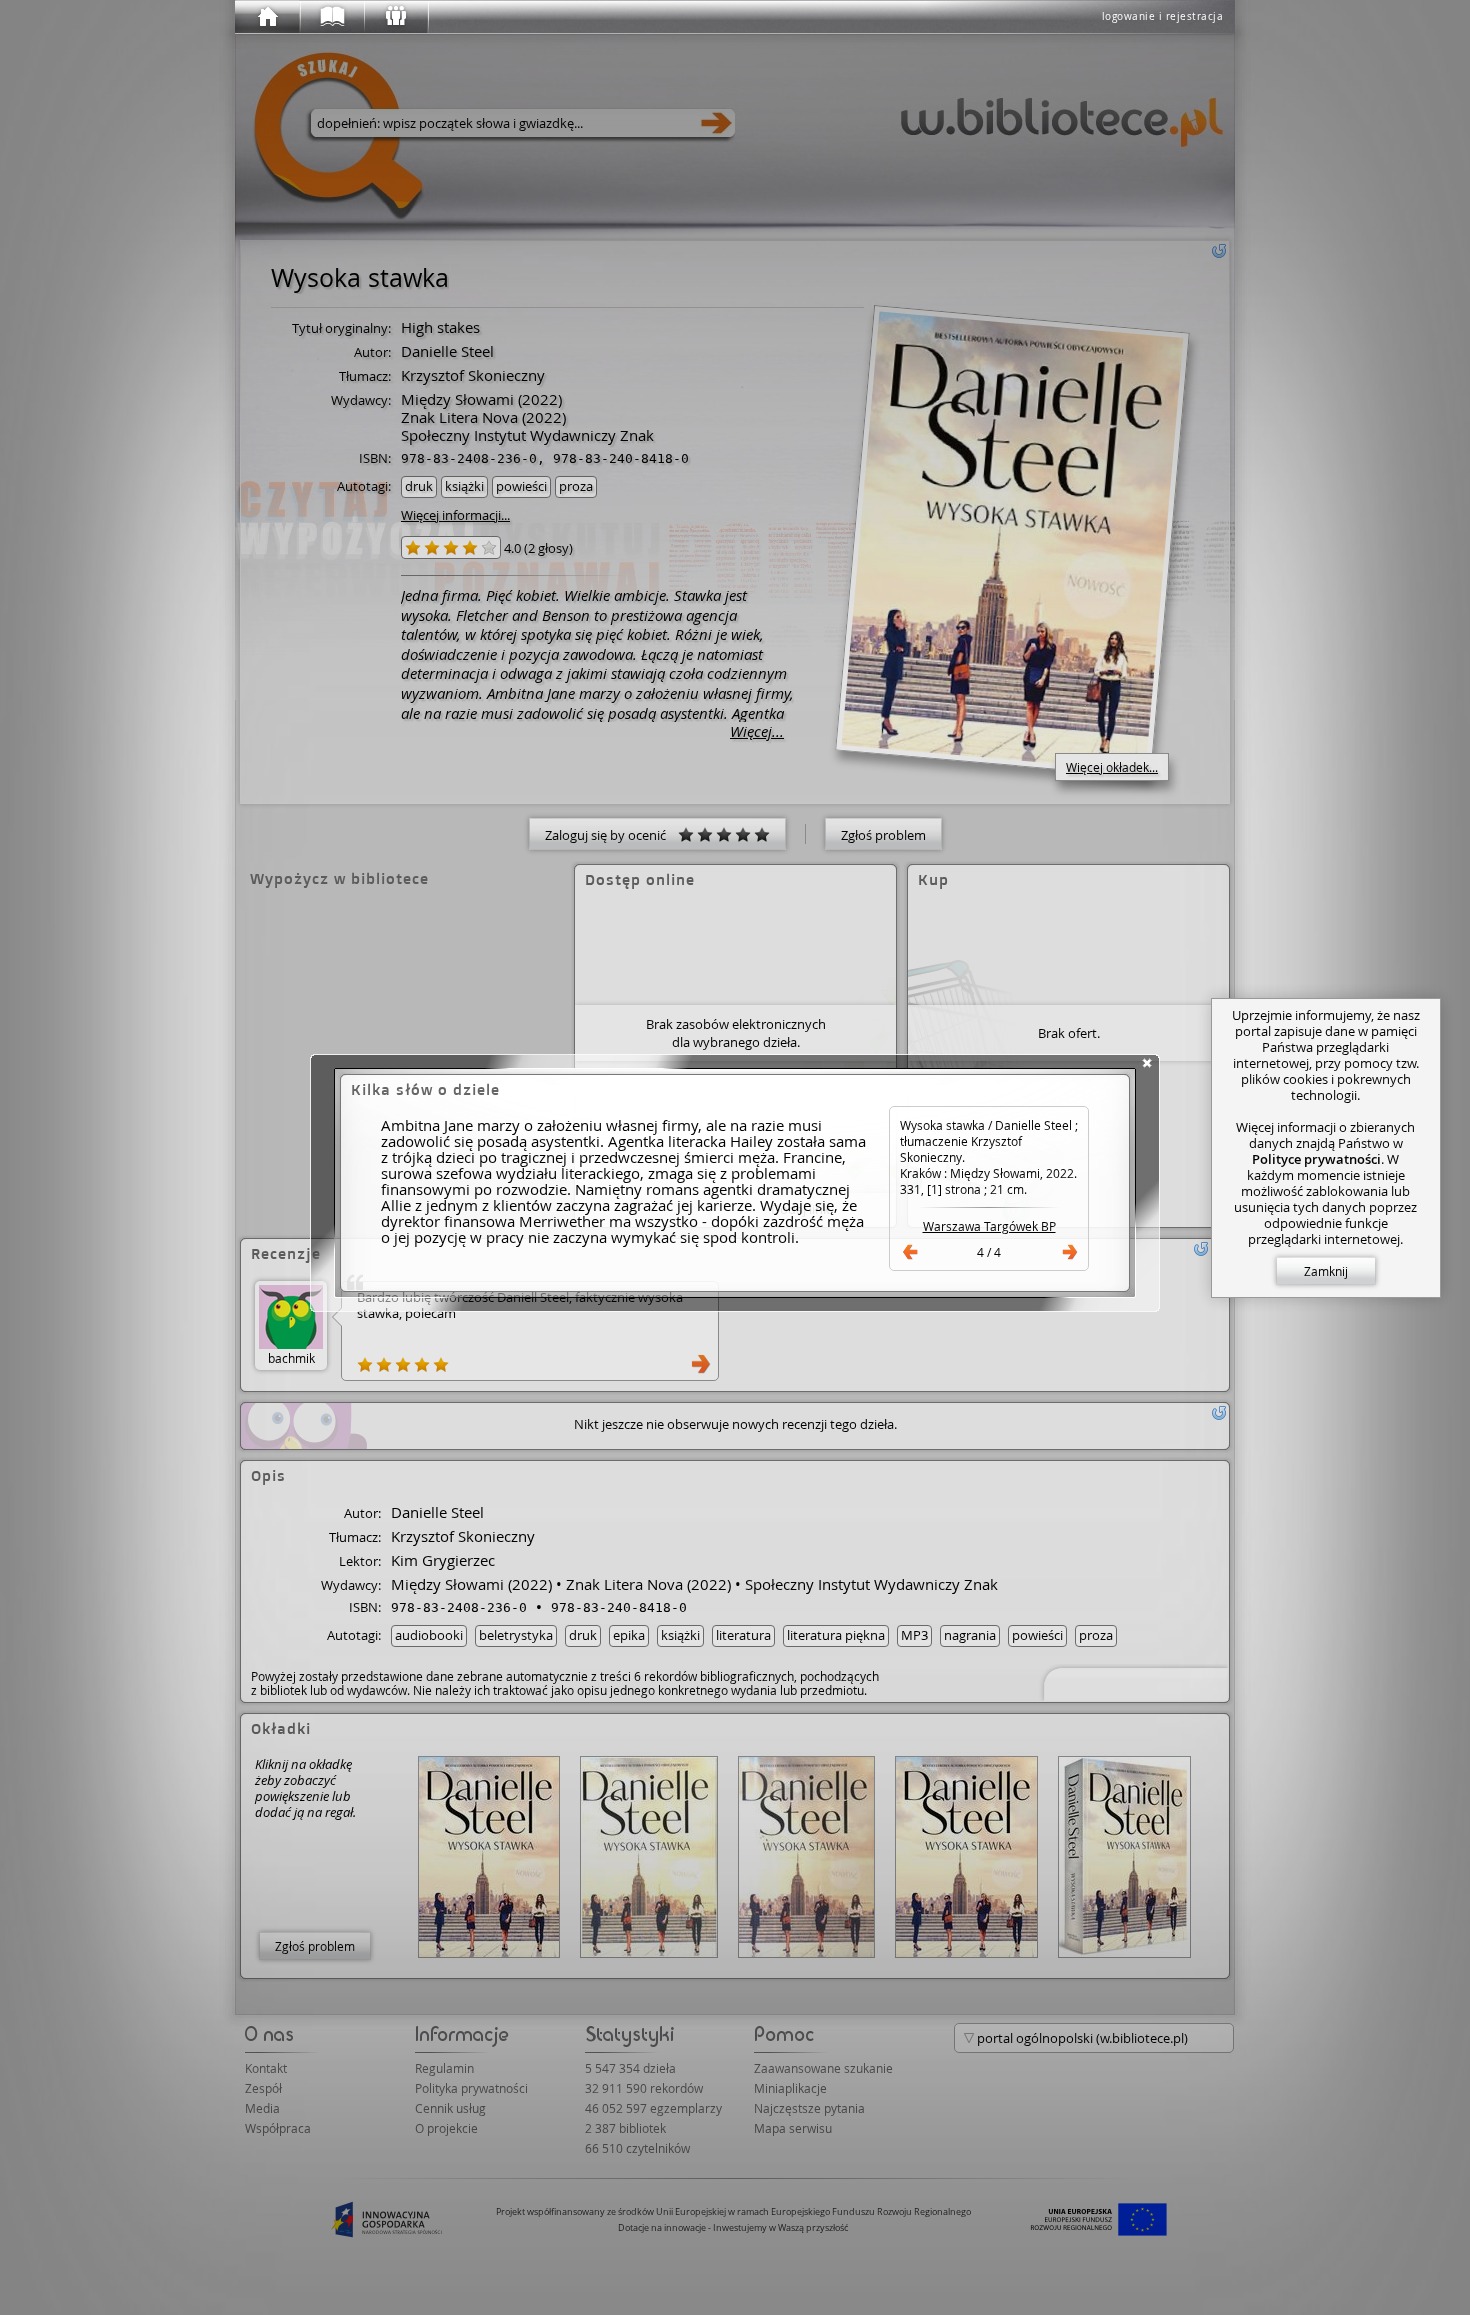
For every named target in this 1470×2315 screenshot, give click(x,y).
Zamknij (1326, 1271)
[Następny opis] (1070, 1252)
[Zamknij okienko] (1147, 1063)
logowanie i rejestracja (1163, 16)
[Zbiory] (331, 17)
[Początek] (267, 17)
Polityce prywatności (1316, 1159)
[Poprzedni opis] (910, 1252)
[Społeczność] (395, 17)
